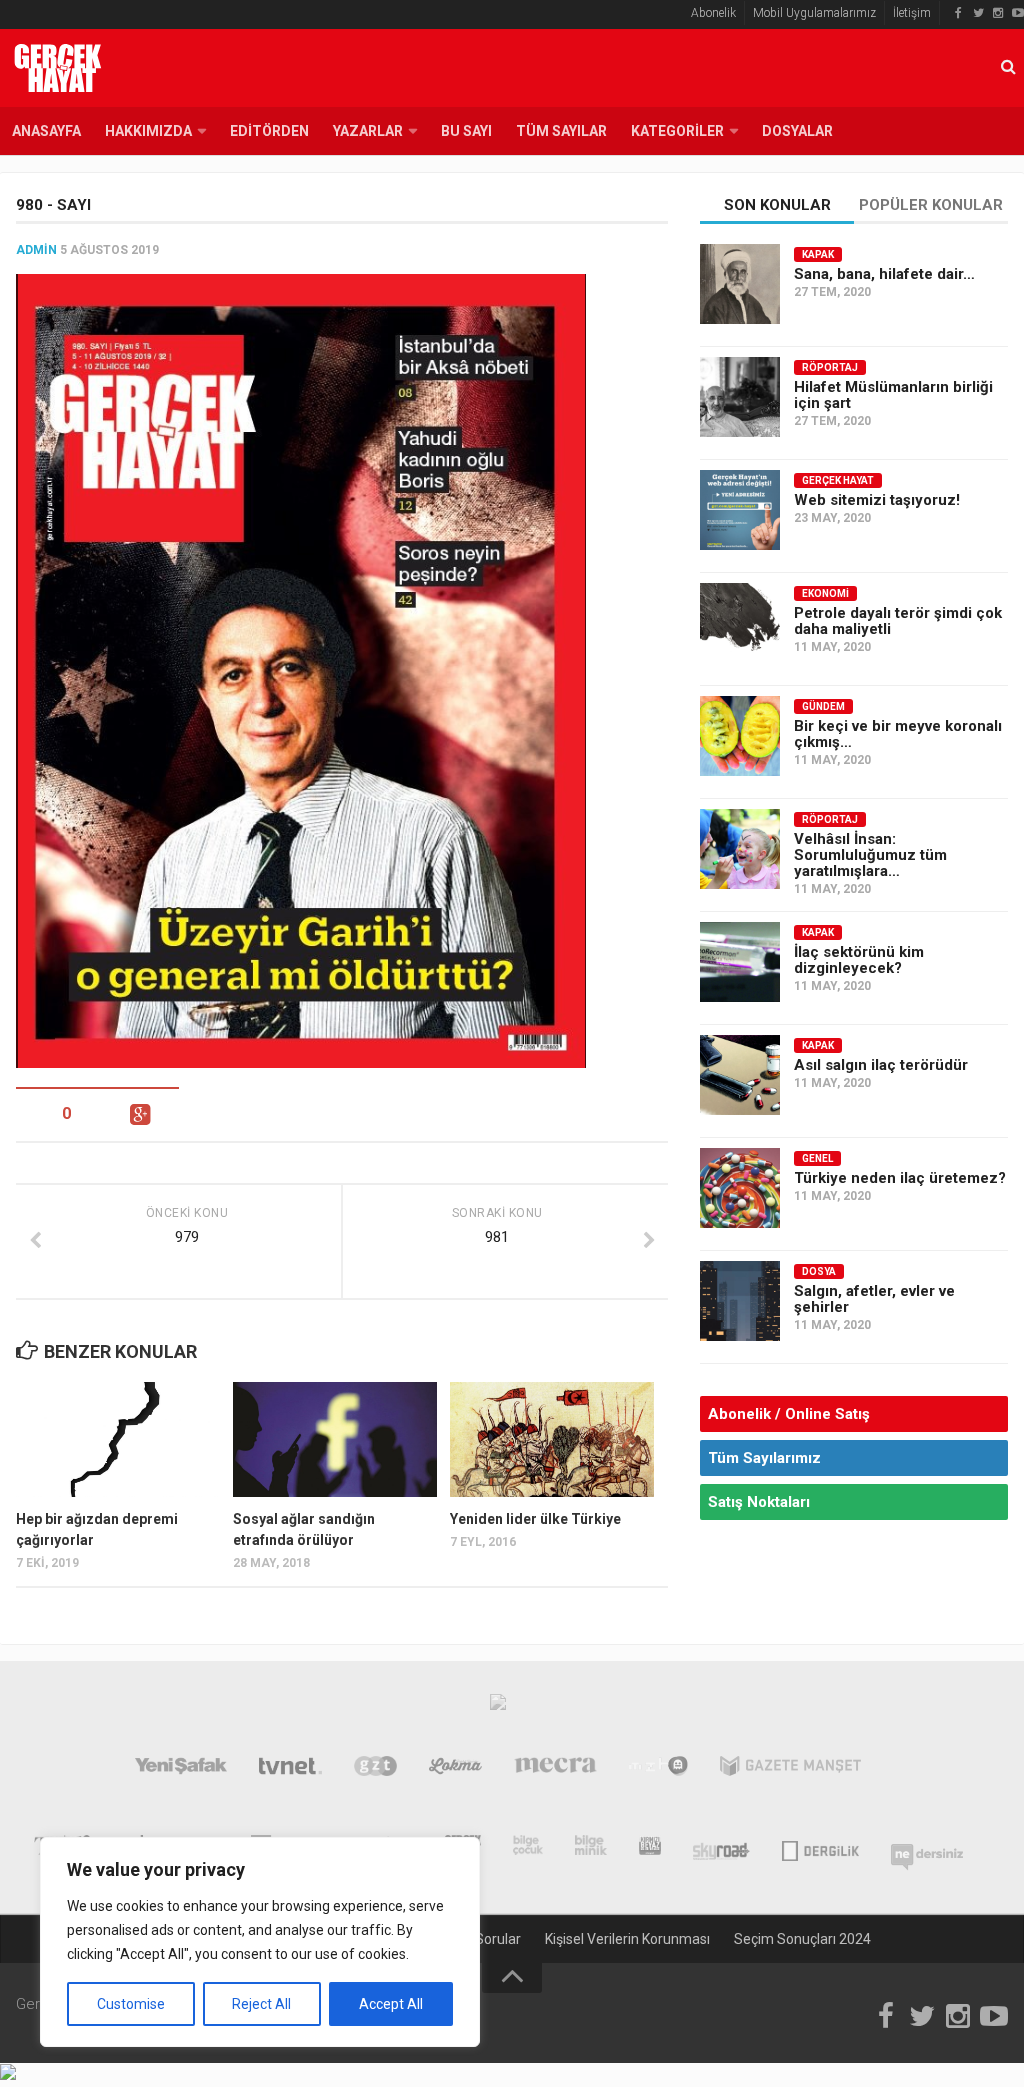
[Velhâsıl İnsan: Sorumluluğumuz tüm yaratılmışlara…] (740, 849)
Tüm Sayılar (561, 131)
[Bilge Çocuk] (528, 1849)
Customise (131, 2004)
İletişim (912, 13)
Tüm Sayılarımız (764, 1458)
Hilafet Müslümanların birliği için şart (893, 395)
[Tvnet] (291, 1770)
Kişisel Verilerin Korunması (627, 1939)
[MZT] (658, 1770)
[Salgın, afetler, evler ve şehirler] (740, 1301)
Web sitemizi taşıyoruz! (877, 500)
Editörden (269, 131)
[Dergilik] (820, 1849)
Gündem (823, 706)
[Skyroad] (721, 1849)
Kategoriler (677, 131)
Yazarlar (368, 131)
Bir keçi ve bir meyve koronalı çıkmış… (898, 734)
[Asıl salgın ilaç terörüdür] (740, 1075)
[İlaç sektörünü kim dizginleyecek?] (740, 962)
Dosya (819, 1271)
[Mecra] (556, 1770)
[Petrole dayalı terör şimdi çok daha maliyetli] (740, 623)
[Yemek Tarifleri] (455, 1770)
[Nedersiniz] (927, 1849)
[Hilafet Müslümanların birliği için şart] (740, 397)
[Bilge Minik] (591, 1849)
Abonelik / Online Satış (789, 1414)
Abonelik (713, 13)
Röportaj (830, 367)
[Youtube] (1018, 13)
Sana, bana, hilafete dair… (884, 274)
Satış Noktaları (759, 1502)
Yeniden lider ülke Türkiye (535, 1519)
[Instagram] (998, 13)
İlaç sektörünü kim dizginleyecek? (859, 960)
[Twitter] (978, 13)
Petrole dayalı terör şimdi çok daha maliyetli (898, 621)
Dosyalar (797, 131)
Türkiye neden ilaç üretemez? (900, 1178)
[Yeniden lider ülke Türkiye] (552, 1439)
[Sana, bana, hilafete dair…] (740, 284)
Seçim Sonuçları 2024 (802, 1939)
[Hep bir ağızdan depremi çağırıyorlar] (118, 1439)
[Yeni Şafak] (181, 1770)
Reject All (261, 2004)
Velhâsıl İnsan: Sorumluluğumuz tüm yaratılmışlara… (870, 855)
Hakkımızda (148, 131)
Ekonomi (825, 593)
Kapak (818, 254)
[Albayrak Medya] (498, 1707)
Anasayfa (46, 131)
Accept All (391, 2004)
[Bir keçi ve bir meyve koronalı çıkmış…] (740, 736)
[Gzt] (375, 1770)
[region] (260, 1942)
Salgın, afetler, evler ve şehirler (874, 1299)
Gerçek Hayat (838, 480)
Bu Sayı (466, 131)
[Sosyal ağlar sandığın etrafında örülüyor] (335, 1439)
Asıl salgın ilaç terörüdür (881, 1065)
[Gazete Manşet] (790, 1770)
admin (36, 250)
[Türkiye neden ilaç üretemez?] (740, 1188)
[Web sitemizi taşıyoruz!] (740, 510)
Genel (817, 1158)
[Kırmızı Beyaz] (650, 1849)
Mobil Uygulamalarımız (814, 13)
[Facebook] (958, 13)
